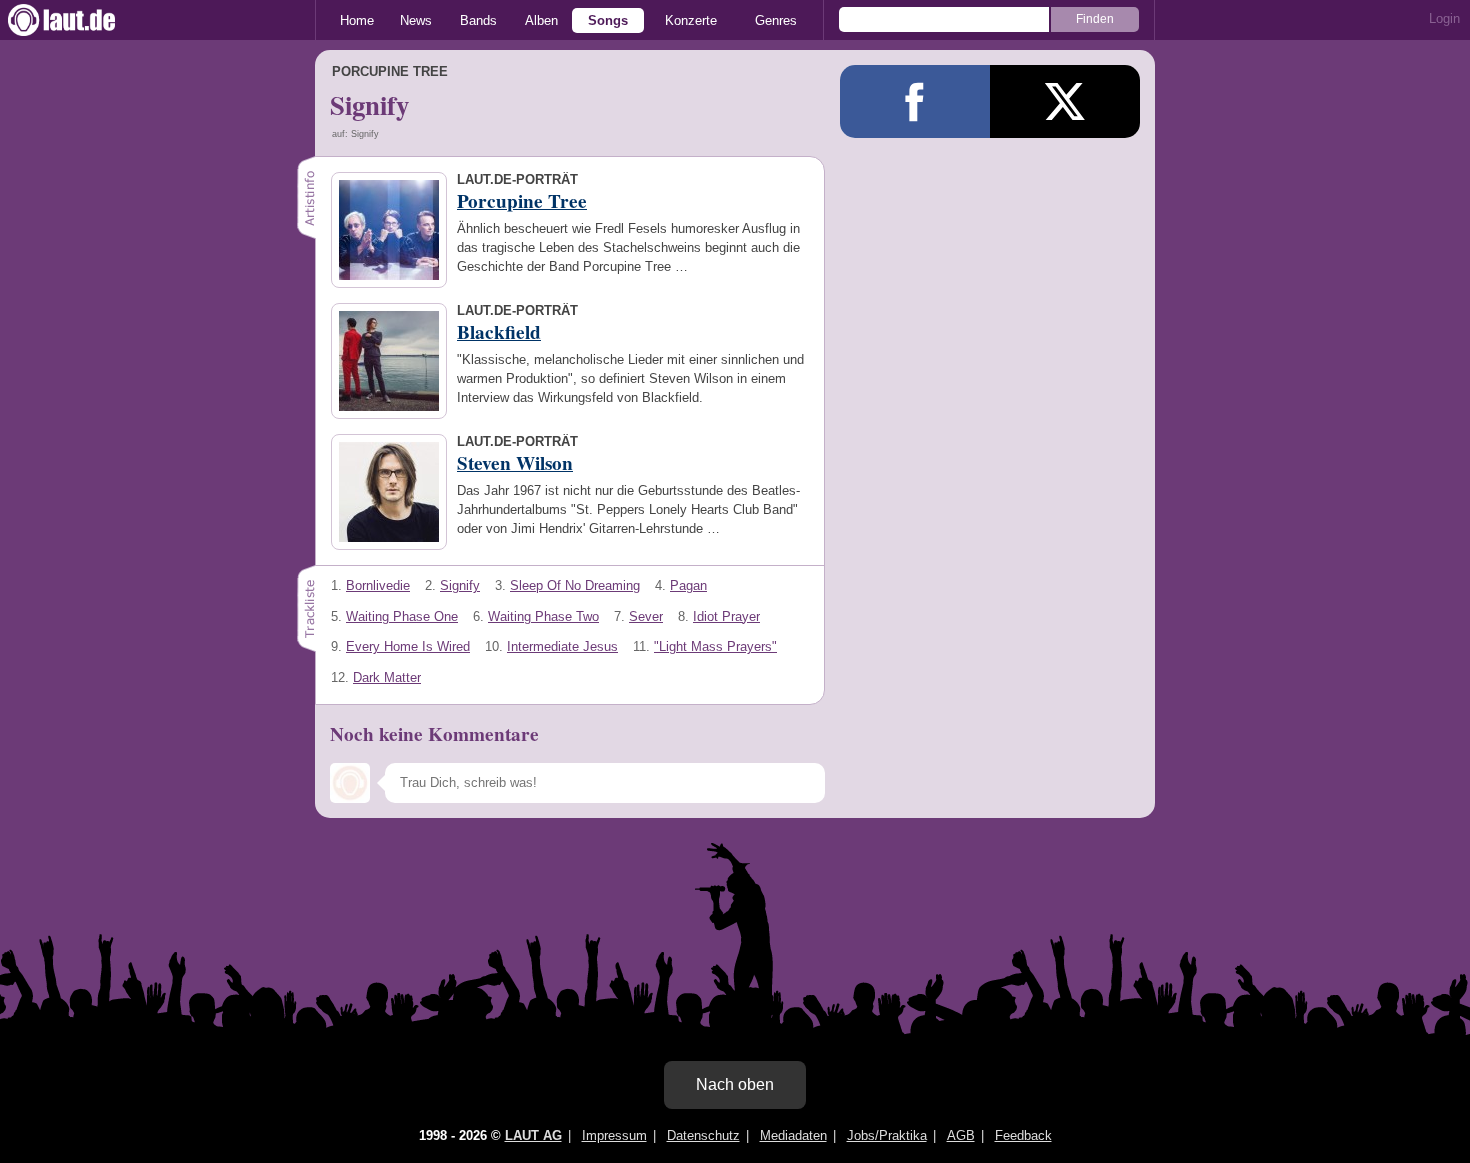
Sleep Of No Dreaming (575, 585)
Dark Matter (387, 677)
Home (357, 20)
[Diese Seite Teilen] (915, 101)
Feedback (1023, 1135)
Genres (776, 20)
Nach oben (735, 1084)
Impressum (614, 1135)
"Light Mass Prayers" (715, 646)
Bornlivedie (378, 585)
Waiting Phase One (402, 616)
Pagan (688, 585)
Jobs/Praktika (887, 1135)
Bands (478, 20)
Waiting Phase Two (543, 616)
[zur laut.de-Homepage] (80, 20)
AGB (961, 1135)
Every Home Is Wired (408, 646)
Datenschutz (703, 1135)
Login (1444, 18)
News (416, 20)
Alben (541, 20)
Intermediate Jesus (562, 646)
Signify (460, 585)
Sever (646, 616)
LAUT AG (533, 1135)
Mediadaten (793, 1135)
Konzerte (691, 20)
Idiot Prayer (726, 616)
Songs (608, 20)
